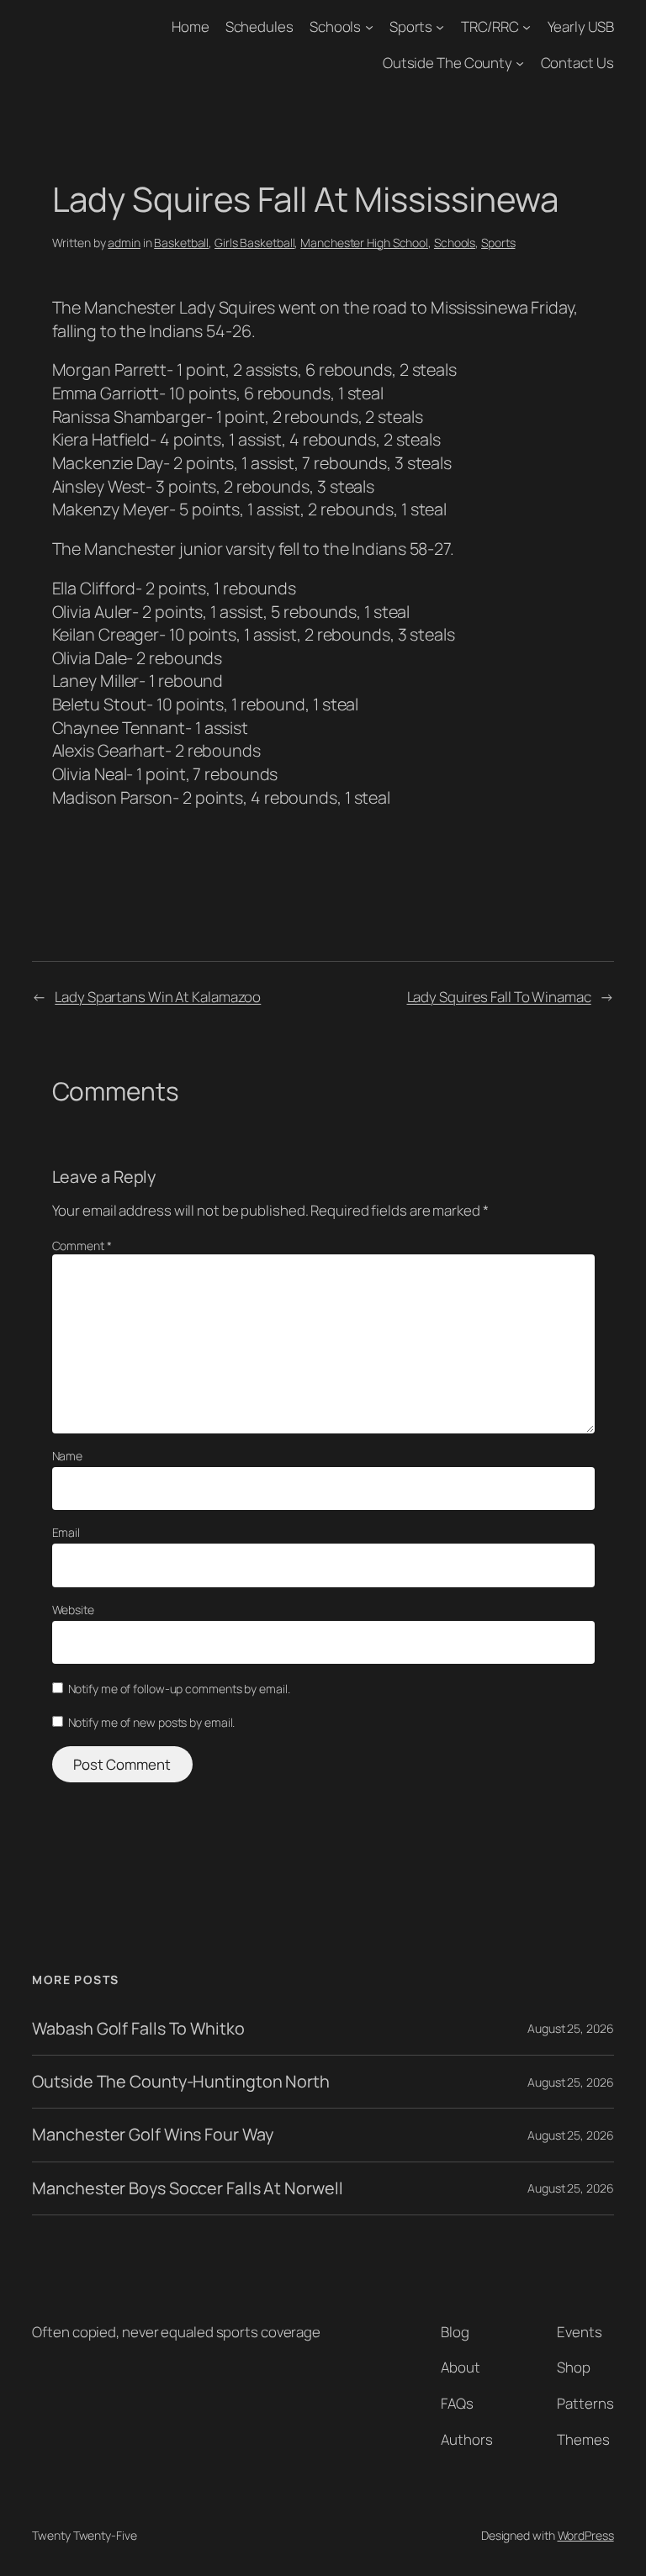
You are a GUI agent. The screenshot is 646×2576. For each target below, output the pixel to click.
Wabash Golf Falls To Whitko (138, 2029)
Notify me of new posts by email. (152, 1722)
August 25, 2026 (571, 2028)
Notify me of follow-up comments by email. (179, 1689)
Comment (82, 1246)
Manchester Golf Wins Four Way (152, 2135)
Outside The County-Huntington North (181, 2082)
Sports (411, 26)
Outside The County (447, 63)
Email (66, 1532)
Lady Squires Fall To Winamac (499, 997)
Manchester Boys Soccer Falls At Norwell (187, 2188)
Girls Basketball (254, 243)
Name (68, 1456)
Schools (335, 26)
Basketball (181, 243)
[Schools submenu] (369, 27)
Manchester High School (364, 243)
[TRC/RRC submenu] (527, 27)
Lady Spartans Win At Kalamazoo (158, 997)
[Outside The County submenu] (520, 63)
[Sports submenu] (440, 27)
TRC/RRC (490, 26)
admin (124, 243)
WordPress (586, 2535)
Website (73, 1610)
